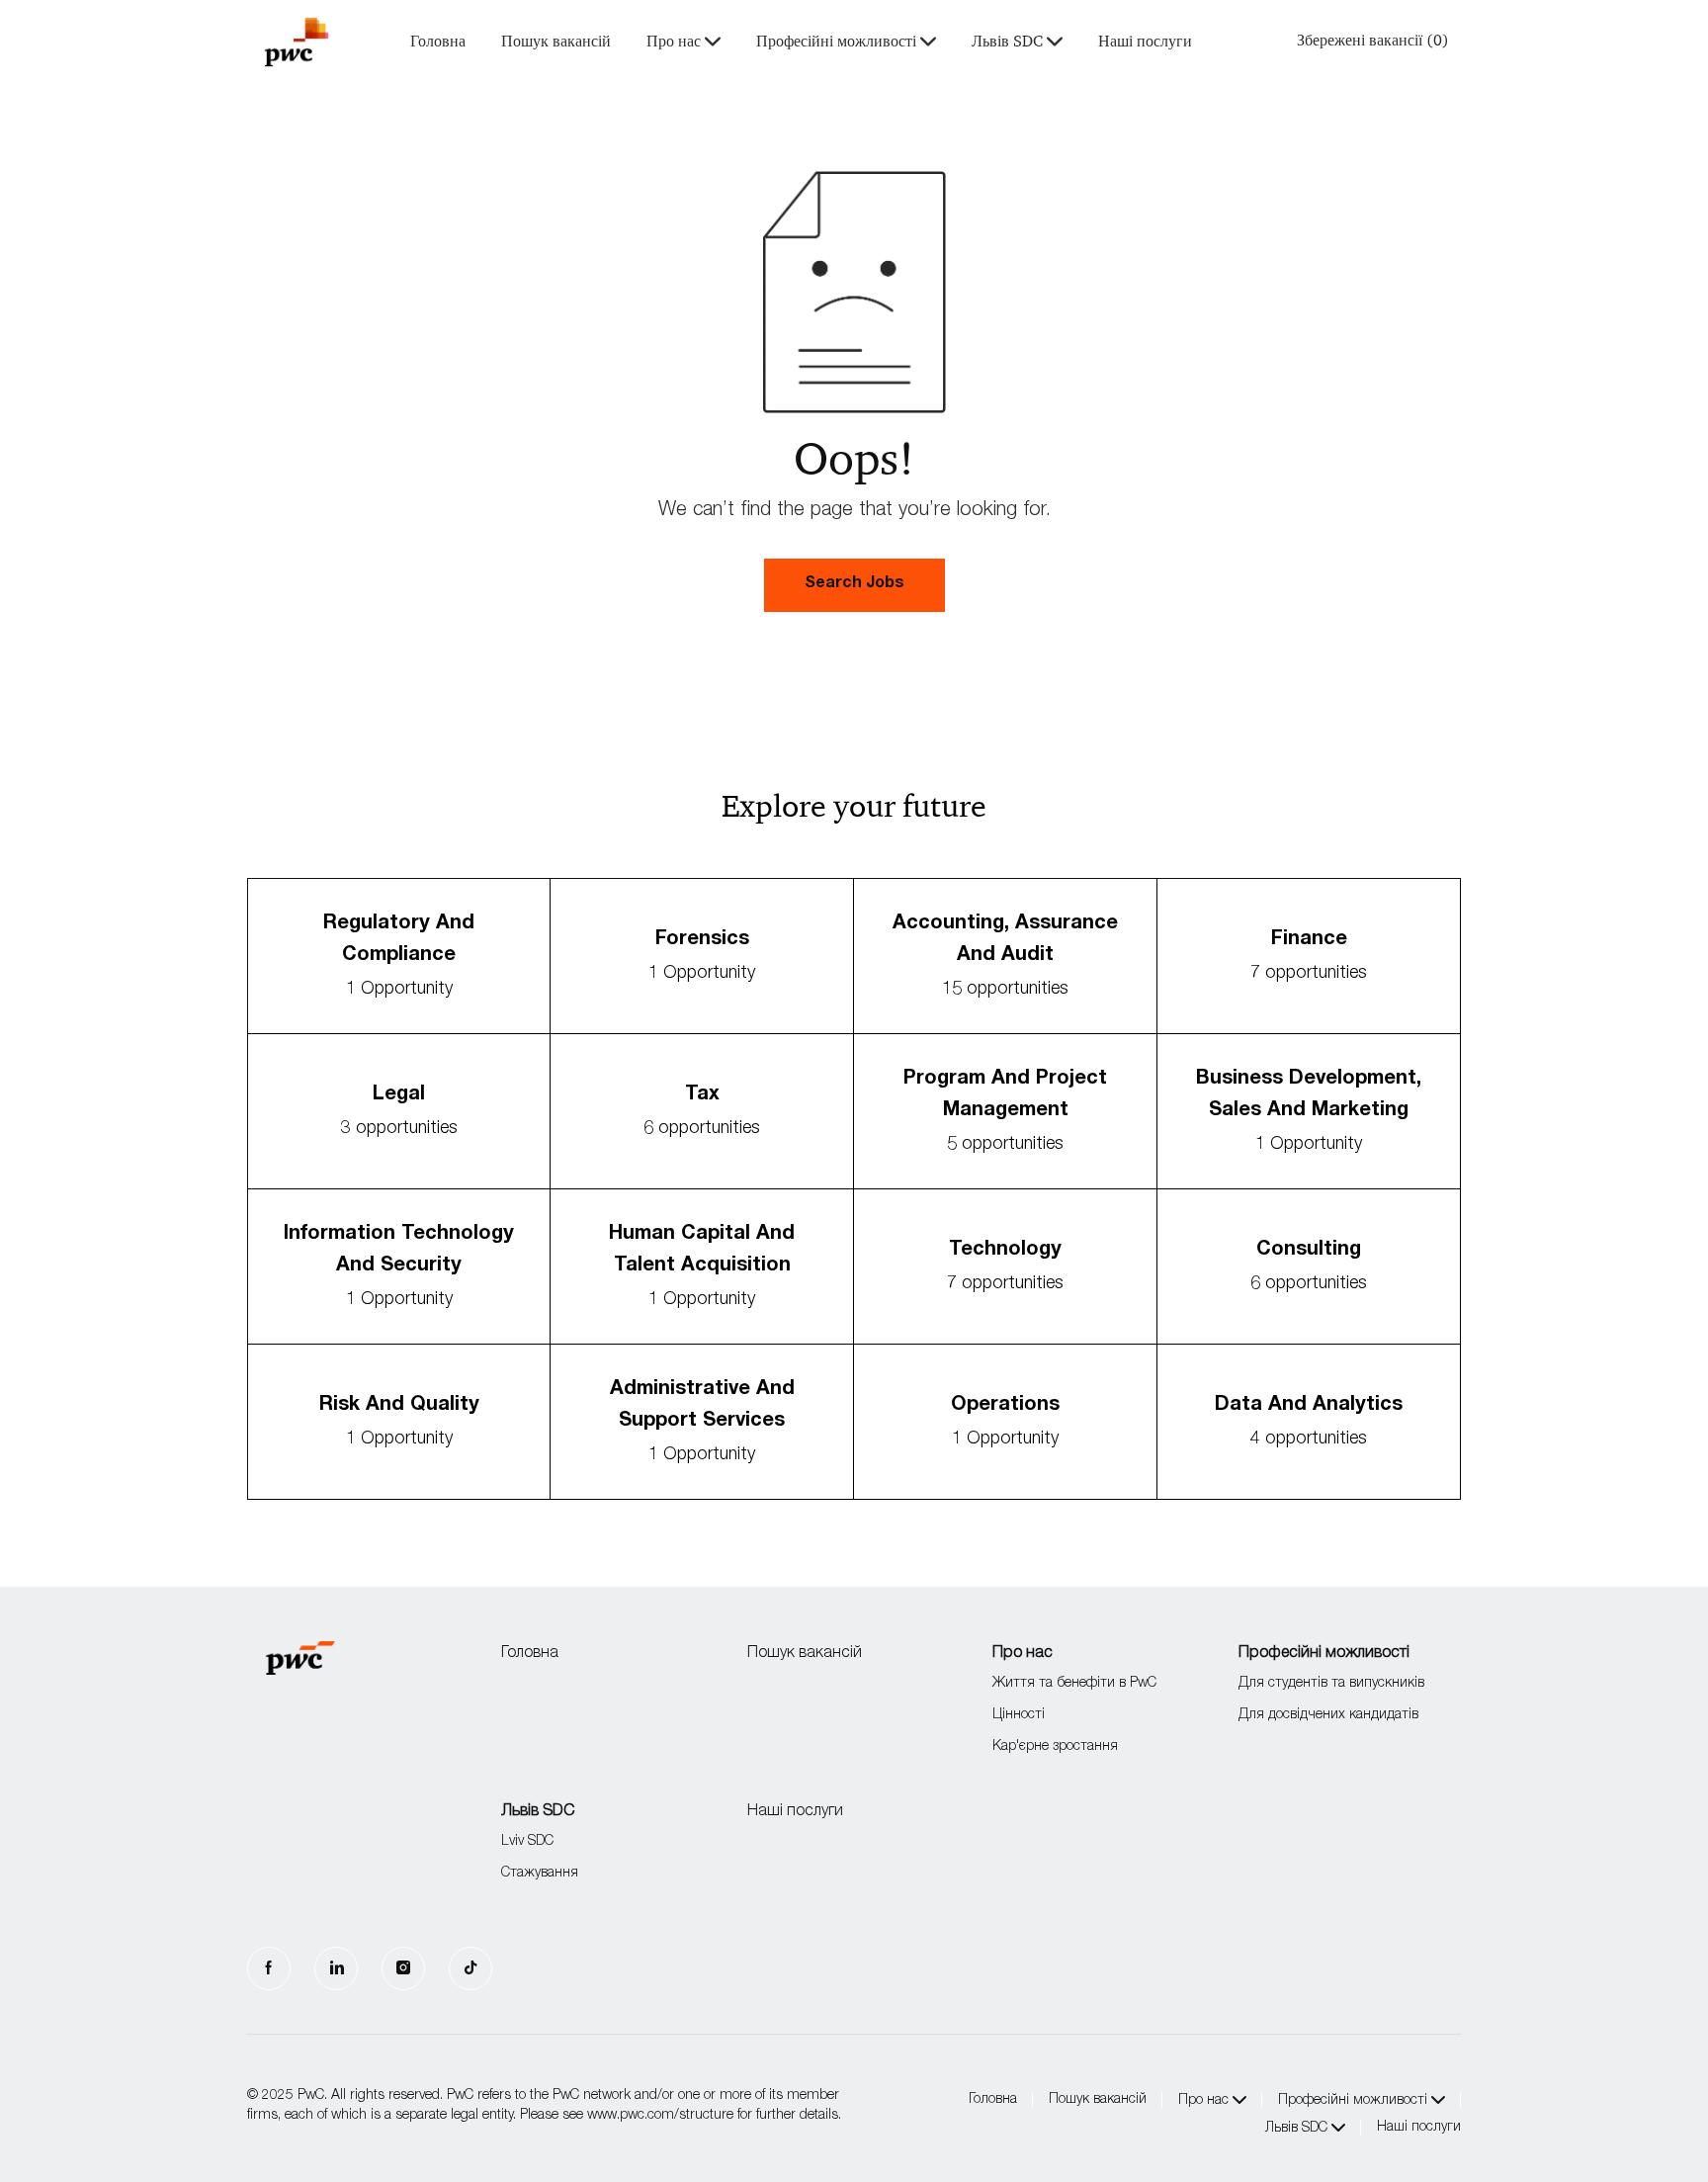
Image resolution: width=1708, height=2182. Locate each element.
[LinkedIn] (336, 1968)
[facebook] (269, 1968)
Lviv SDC (527, 1842)
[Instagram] (403, 1968)
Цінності (1019, 1715)
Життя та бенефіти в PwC (1074, 1684)
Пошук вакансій (556, 42)
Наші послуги (1145, 42)
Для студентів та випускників (1331, 1684)
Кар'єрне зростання (1055, 1747)
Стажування (540, 1874)
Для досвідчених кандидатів (1328, 1715)
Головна (438, 42)
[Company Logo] (297, 42)
